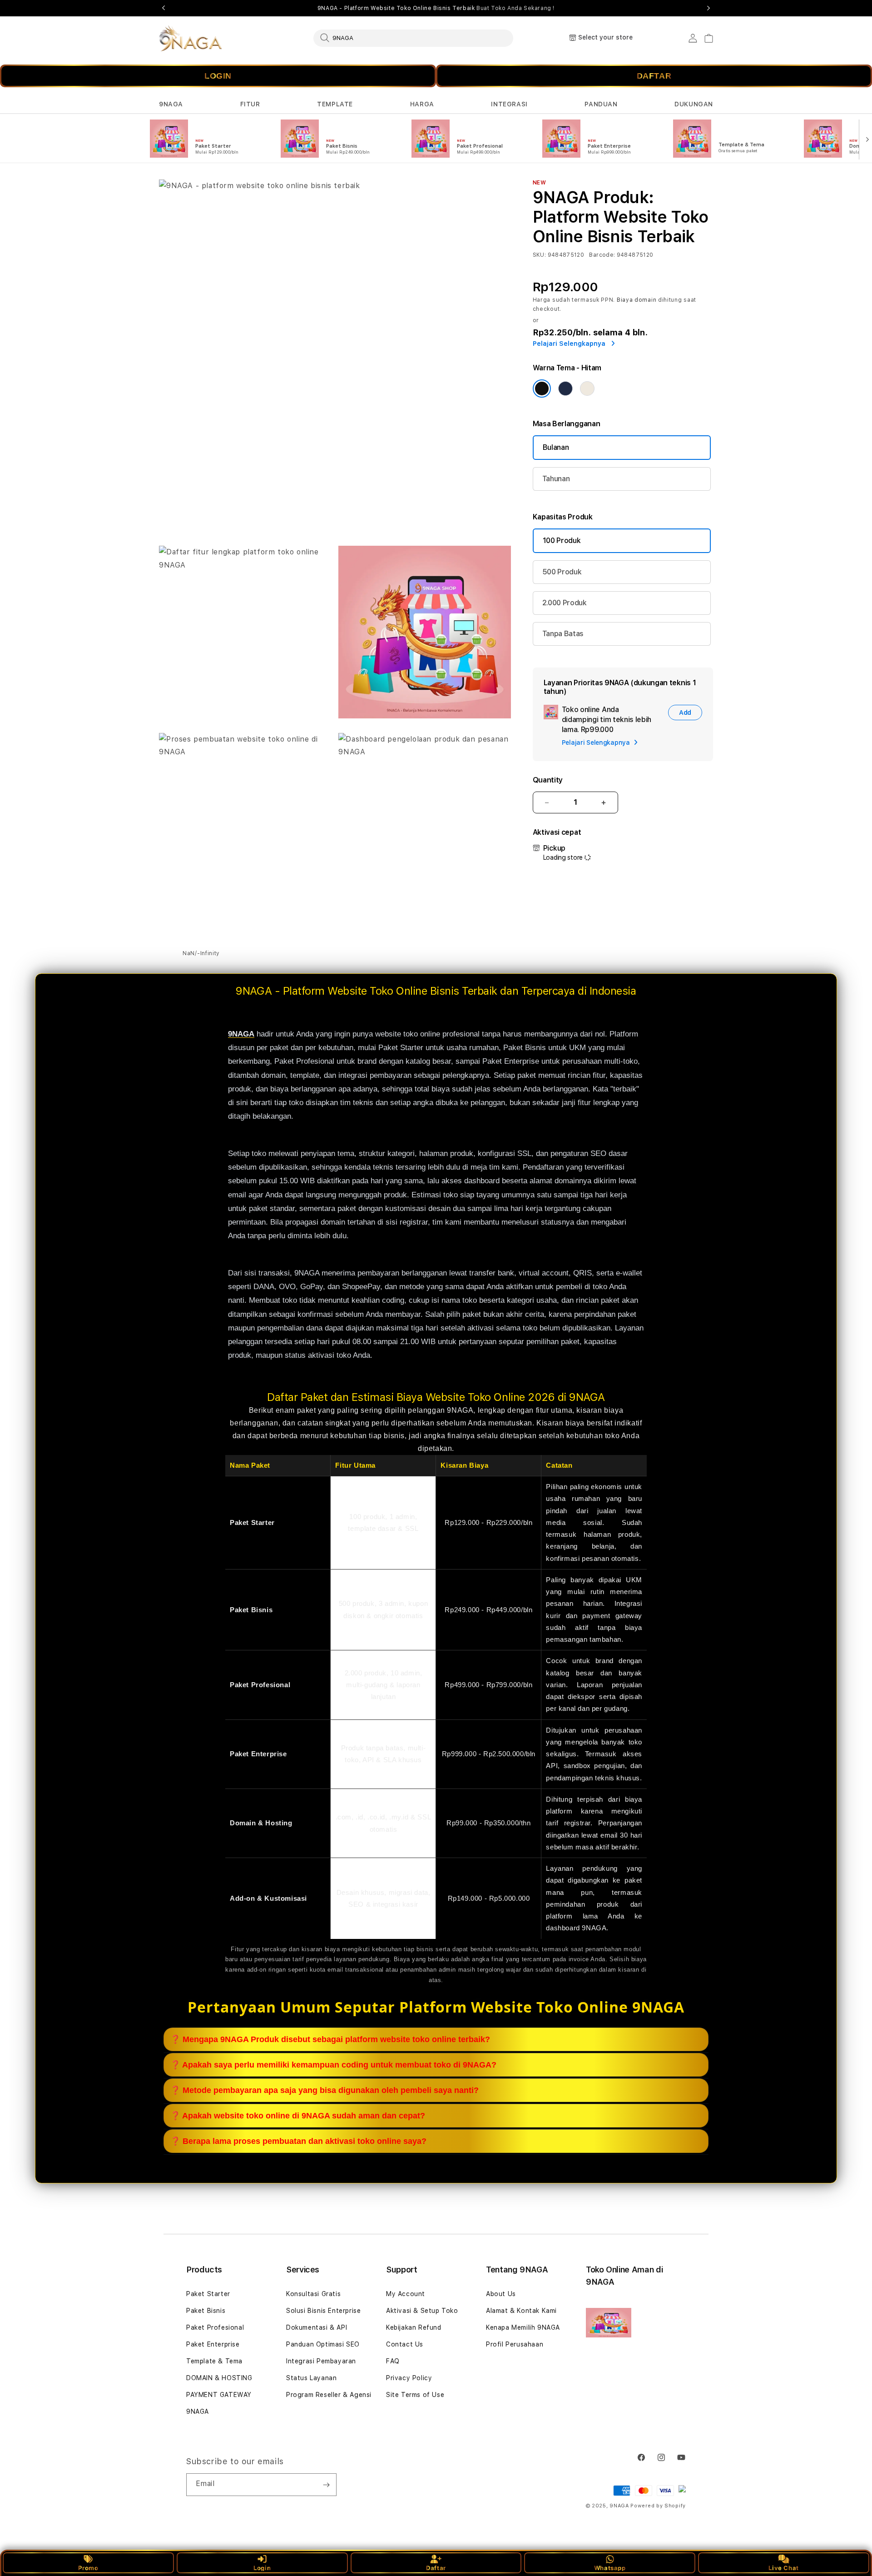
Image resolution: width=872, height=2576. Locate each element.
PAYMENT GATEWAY (219, 2395)
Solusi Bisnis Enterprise (323, 2311)
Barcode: (602, 255)
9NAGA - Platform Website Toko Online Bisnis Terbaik (436, 8)
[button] (171, 104)
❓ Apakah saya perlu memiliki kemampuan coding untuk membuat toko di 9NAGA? (333, 2065)
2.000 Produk (565, 603)
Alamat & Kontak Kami (521, 2311)
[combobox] (413, 38)
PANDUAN (601, 104)
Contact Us (405, 2344)
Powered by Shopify (658, 2506)
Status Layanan (311, 2378)
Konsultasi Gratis (313, 2294)
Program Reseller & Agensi (329, 2395)
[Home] (191, 38)
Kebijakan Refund (414, 2327)
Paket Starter (208, 2294)
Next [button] (708, 8)
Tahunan (556, 479)
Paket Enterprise (213, 2344)
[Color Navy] (565, 389)
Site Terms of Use (415, 2395)
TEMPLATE (335, 104)
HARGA (422, 104)
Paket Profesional (215, 2327)
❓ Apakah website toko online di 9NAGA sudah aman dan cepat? (298, 2116)
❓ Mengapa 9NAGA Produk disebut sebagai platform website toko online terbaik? (330, 2039)
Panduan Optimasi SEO (323, 2344)
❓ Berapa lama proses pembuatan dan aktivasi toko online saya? (298, 2141)
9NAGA (171, 104)
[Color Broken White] (587, 389)
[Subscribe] (326, 2485)
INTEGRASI (509, 104)
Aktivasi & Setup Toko (422, 2311)
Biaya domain (637, 300)
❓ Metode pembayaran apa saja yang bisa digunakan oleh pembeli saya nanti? (325, 2090)
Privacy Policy (409, 2378)
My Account (406, 2294)
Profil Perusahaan (515, 2344)
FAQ (393, 2361)
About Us (501, 2294)
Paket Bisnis (206, 2311)
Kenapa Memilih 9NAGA (523, 2327)
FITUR (250, 104)
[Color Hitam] (542, 389)
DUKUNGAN (694, 104)
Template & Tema (214, 2361)
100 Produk (562, 541)
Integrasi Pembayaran (321, 2361)
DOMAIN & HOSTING (219, 2378)
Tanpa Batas (563, 634)
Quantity (548, 780)
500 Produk (562, 572)
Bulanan (556, 447)
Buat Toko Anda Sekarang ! (515, 8)
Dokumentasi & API (317, 2327)
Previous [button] (163, 8)
